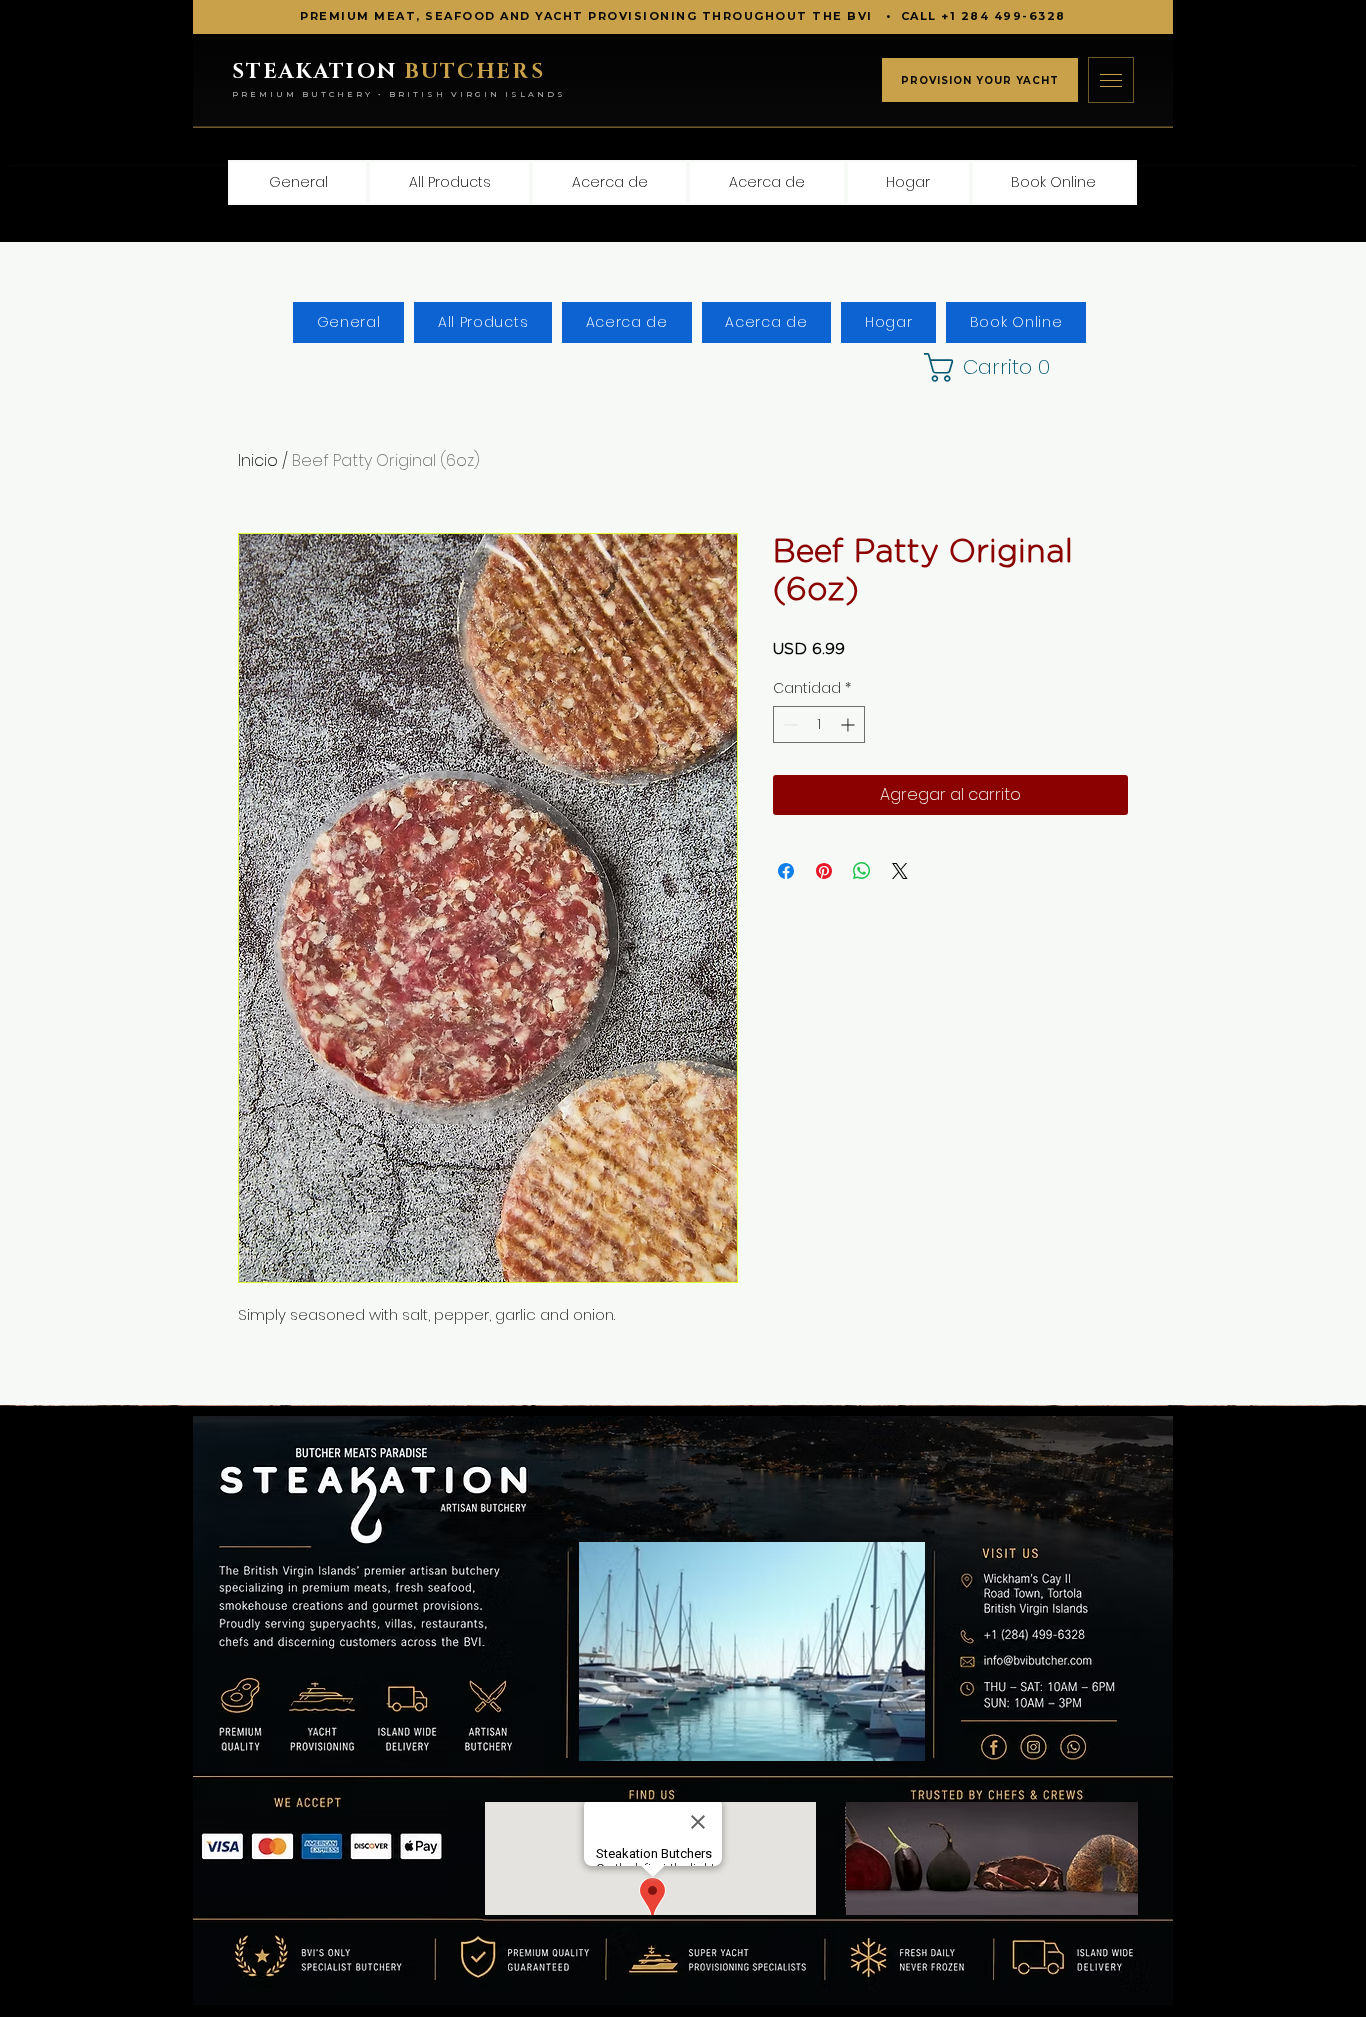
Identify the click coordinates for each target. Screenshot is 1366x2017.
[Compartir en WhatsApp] (862, 871)
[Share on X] (900, 871)
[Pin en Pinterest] (824, 871)
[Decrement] (788, 724)
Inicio (258, 460)
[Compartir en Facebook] (786, 871)
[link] (971, 367)
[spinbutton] (819, 724)
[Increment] (849, 724)
